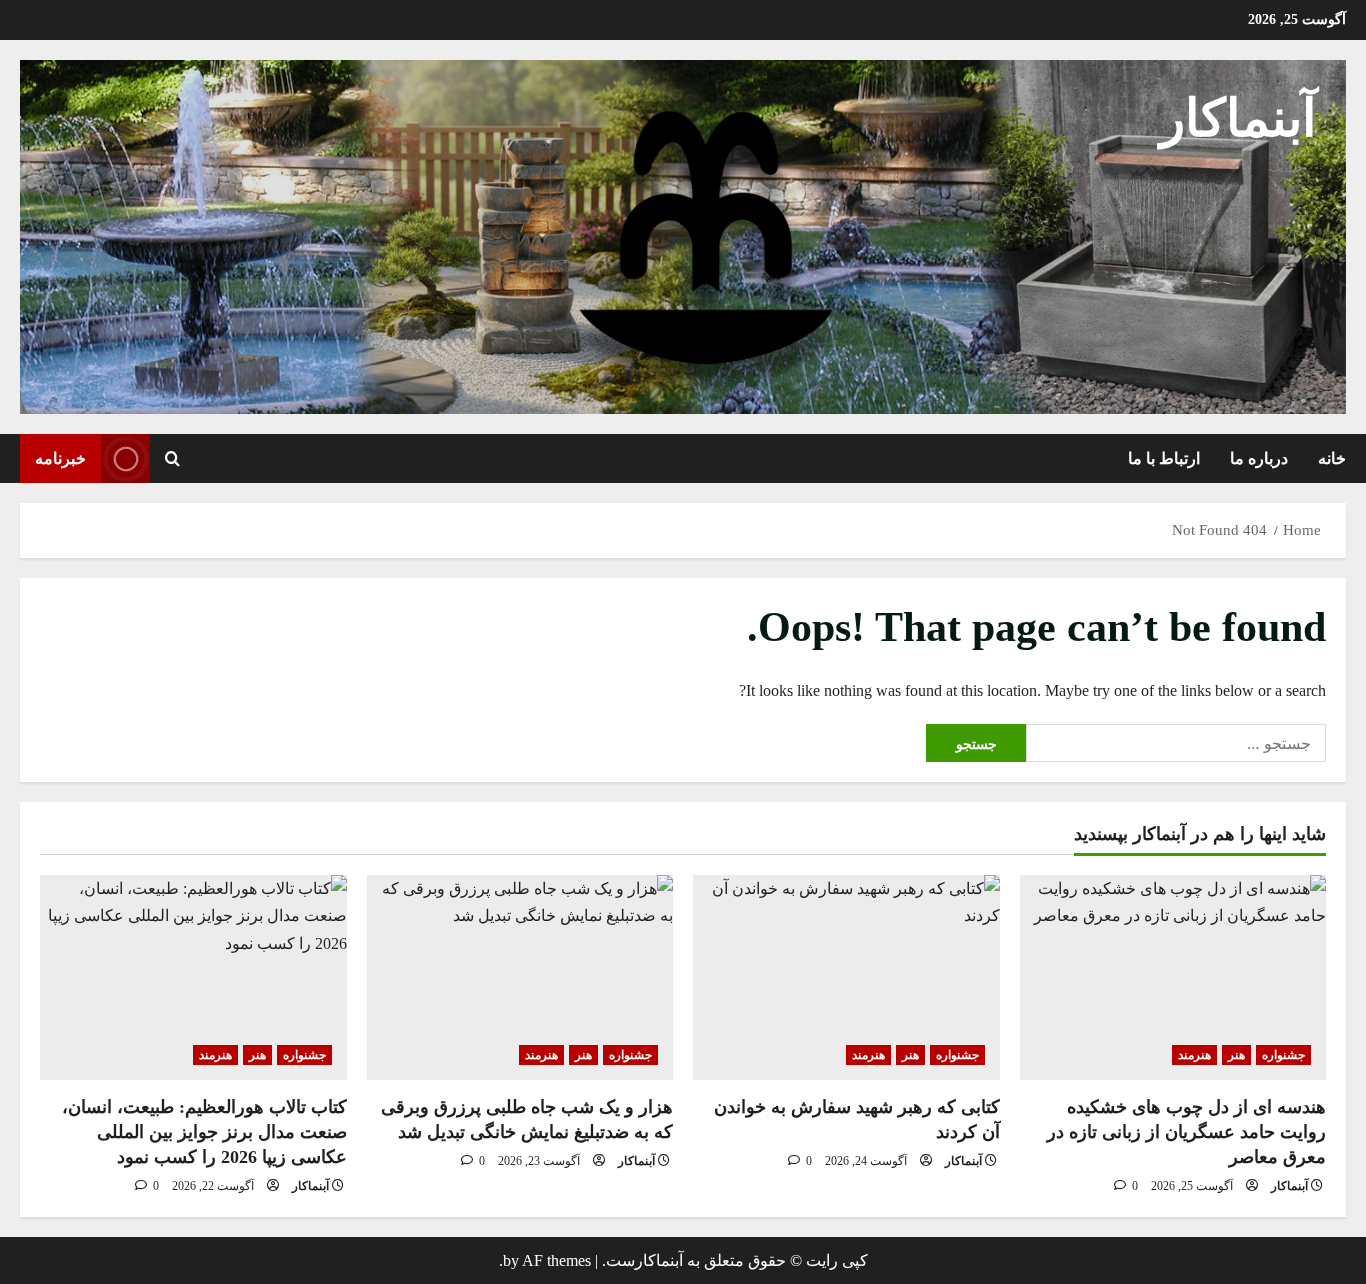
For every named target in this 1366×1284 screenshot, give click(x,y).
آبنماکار (1238, 118)
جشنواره (1283, 1055)
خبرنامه (60, 458)
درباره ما (1259, 458)
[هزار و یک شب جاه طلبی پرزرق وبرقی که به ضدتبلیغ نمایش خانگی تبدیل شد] (520, 977)
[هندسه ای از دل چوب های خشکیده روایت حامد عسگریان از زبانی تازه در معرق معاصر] (1173, 977)
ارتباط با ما (1164, 458)
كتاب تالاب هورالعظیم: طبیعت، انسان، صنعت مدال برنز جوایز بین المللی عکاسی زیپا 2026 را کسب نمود (204, 1132)
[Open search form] (172, 458)
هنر (1236, 1055)
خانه (1332, 458)
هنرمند (1194, 1055)
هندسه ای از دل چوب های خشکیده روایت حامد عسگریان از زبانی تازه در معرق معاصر (1186, 1132)
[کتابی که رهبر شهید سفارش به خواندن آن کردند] (846, 977)
